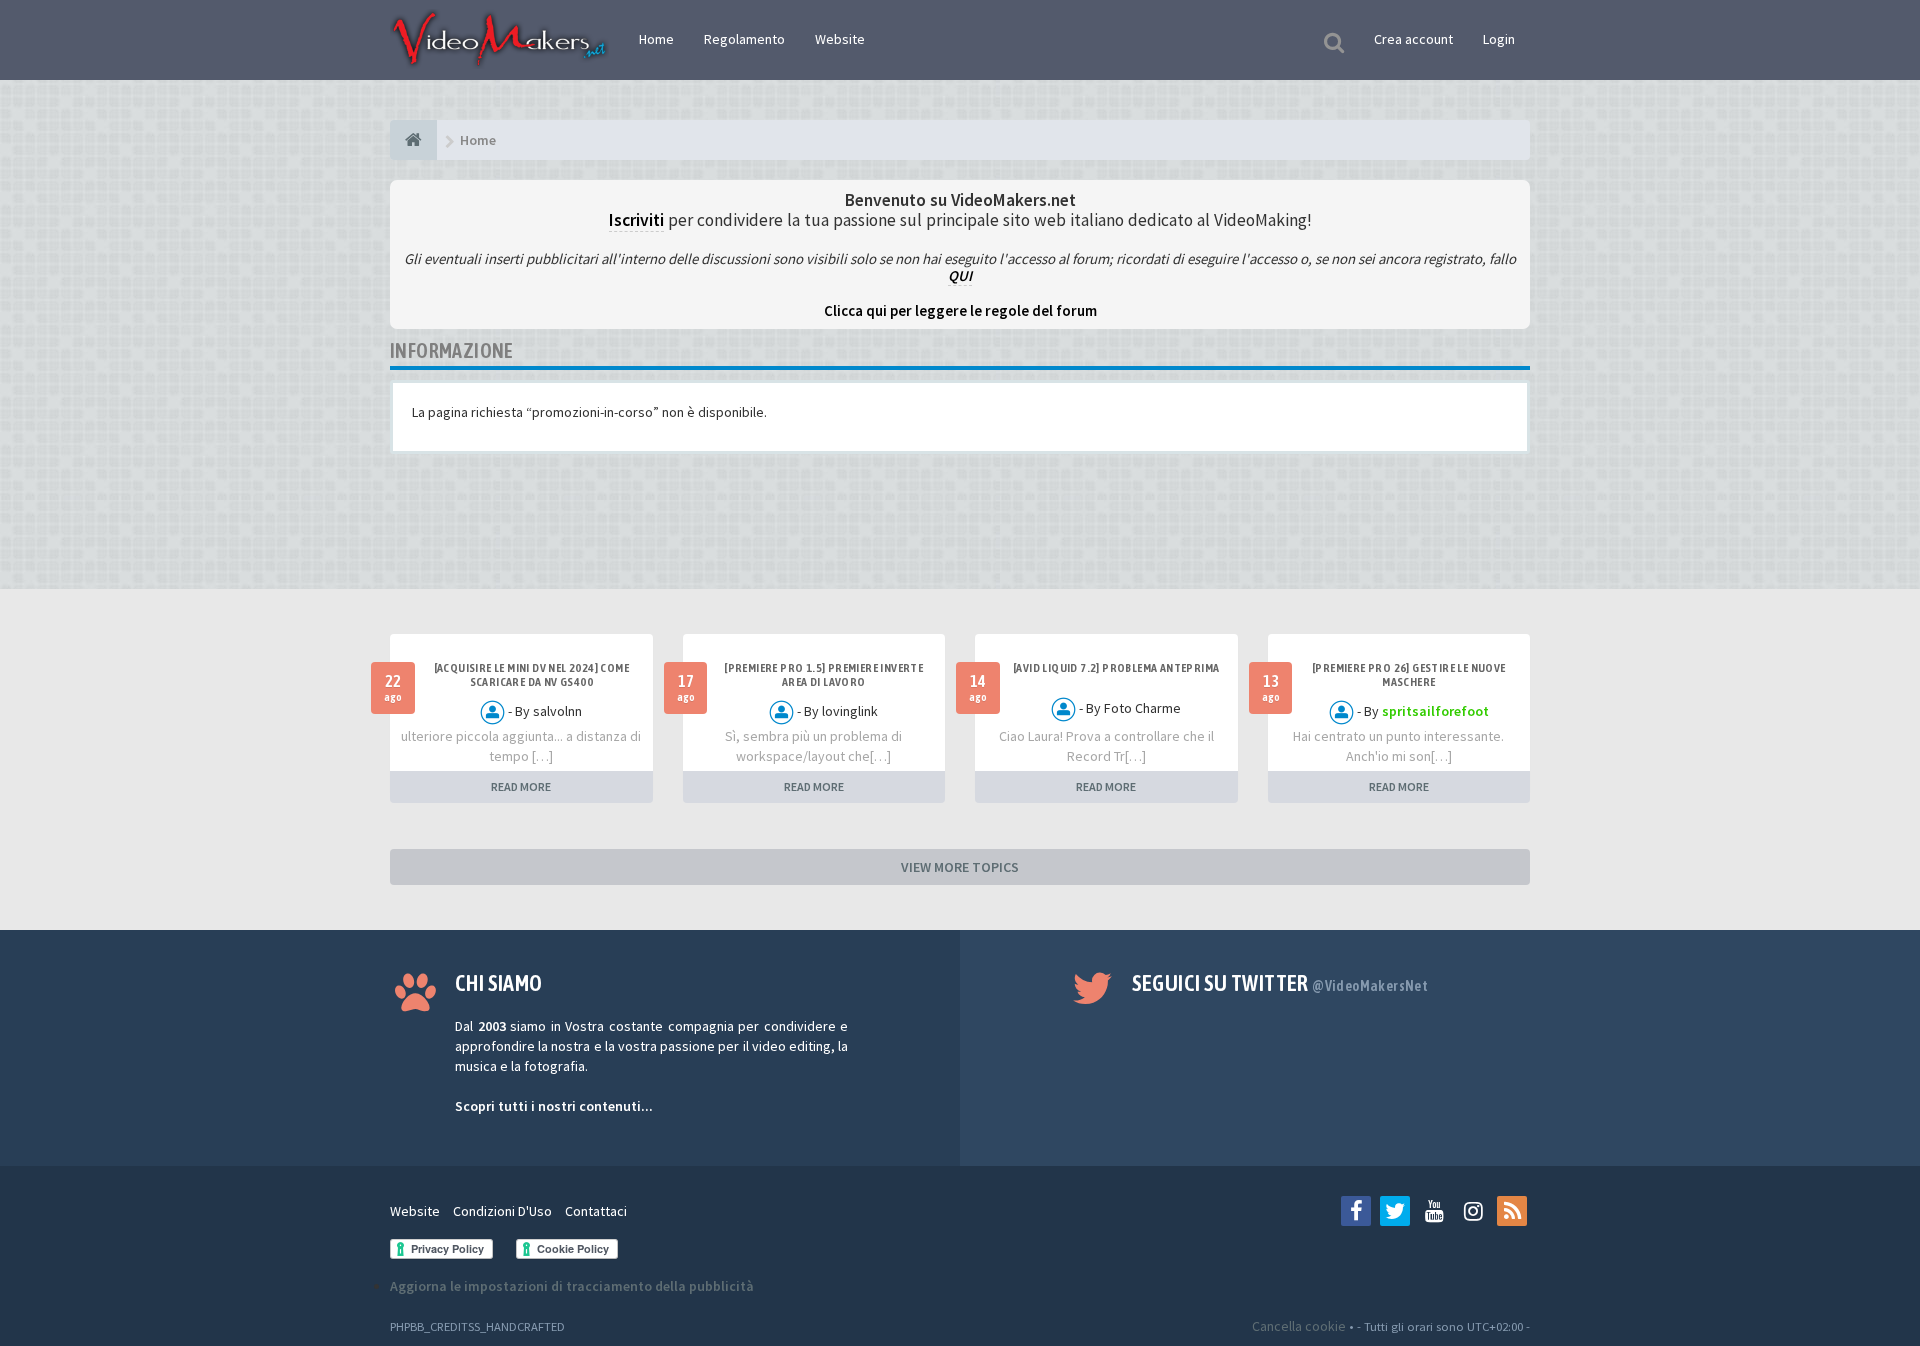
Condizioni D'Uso (502, 1211)
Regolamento (744, 39)
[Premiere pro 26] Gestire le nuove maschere (1409, 675)
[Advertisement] (960, 529)
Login (1499, 39)
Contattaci (596, 1211)
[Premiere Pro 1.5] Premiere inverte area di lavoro (823, 675)
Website (840, 39)
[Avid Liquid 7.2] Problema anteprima (1116, 668)
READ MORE (521, 786)
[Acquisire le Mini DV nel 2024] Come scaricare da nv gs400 (531, 675)
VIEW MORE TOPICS (960, 867)
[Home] (413, 140)
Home (656, 39)
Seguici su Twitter (1280, 983)
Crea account (1413, 39)
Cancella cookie (1299, 1326)
